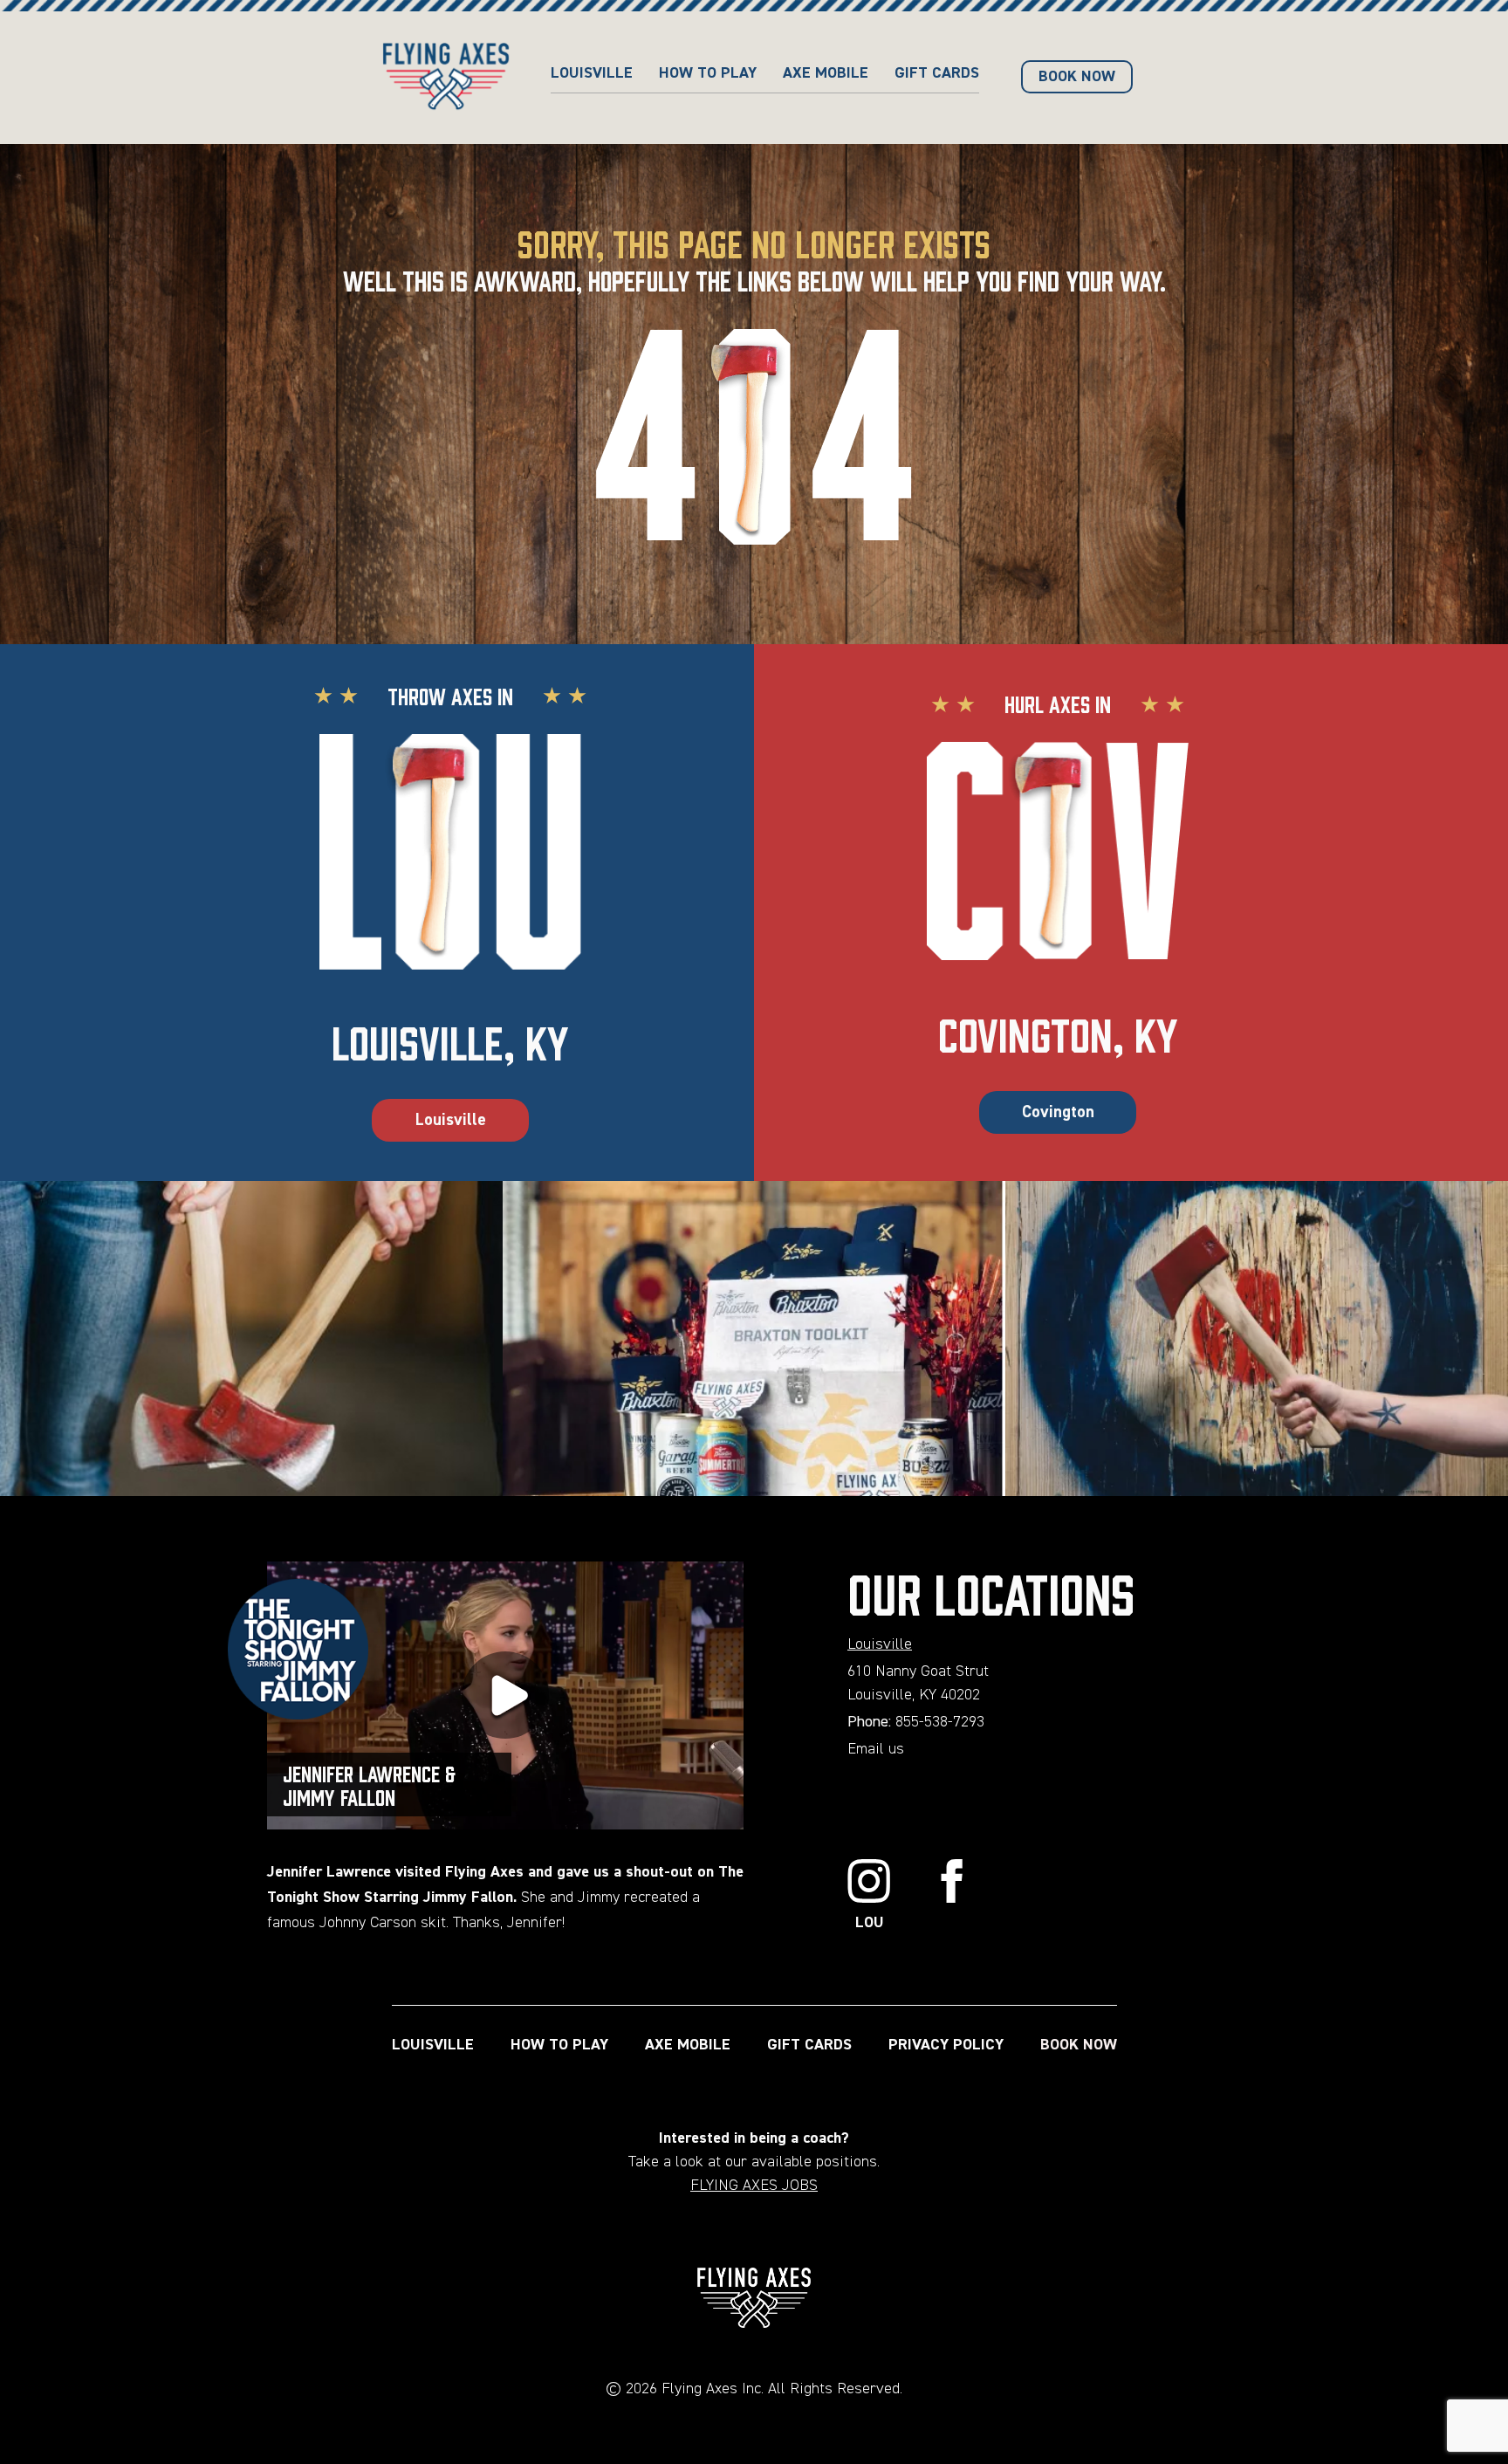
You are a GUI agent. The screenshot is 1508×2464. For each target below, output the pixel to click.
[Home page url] (446, 78)
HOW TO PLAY (708, 73)
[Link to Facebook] (952, 1897)
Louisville (592, 73)
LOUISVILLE (433, 2045)
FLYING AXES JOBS (754, 2186)
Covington (1058, 1112)
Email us (876, 1749)
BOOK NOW (1079, 2045)
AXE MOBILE (826, 73)
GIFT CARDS (937, 73)
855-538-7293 (940, 1722)
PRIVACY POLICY (946, 2045)
